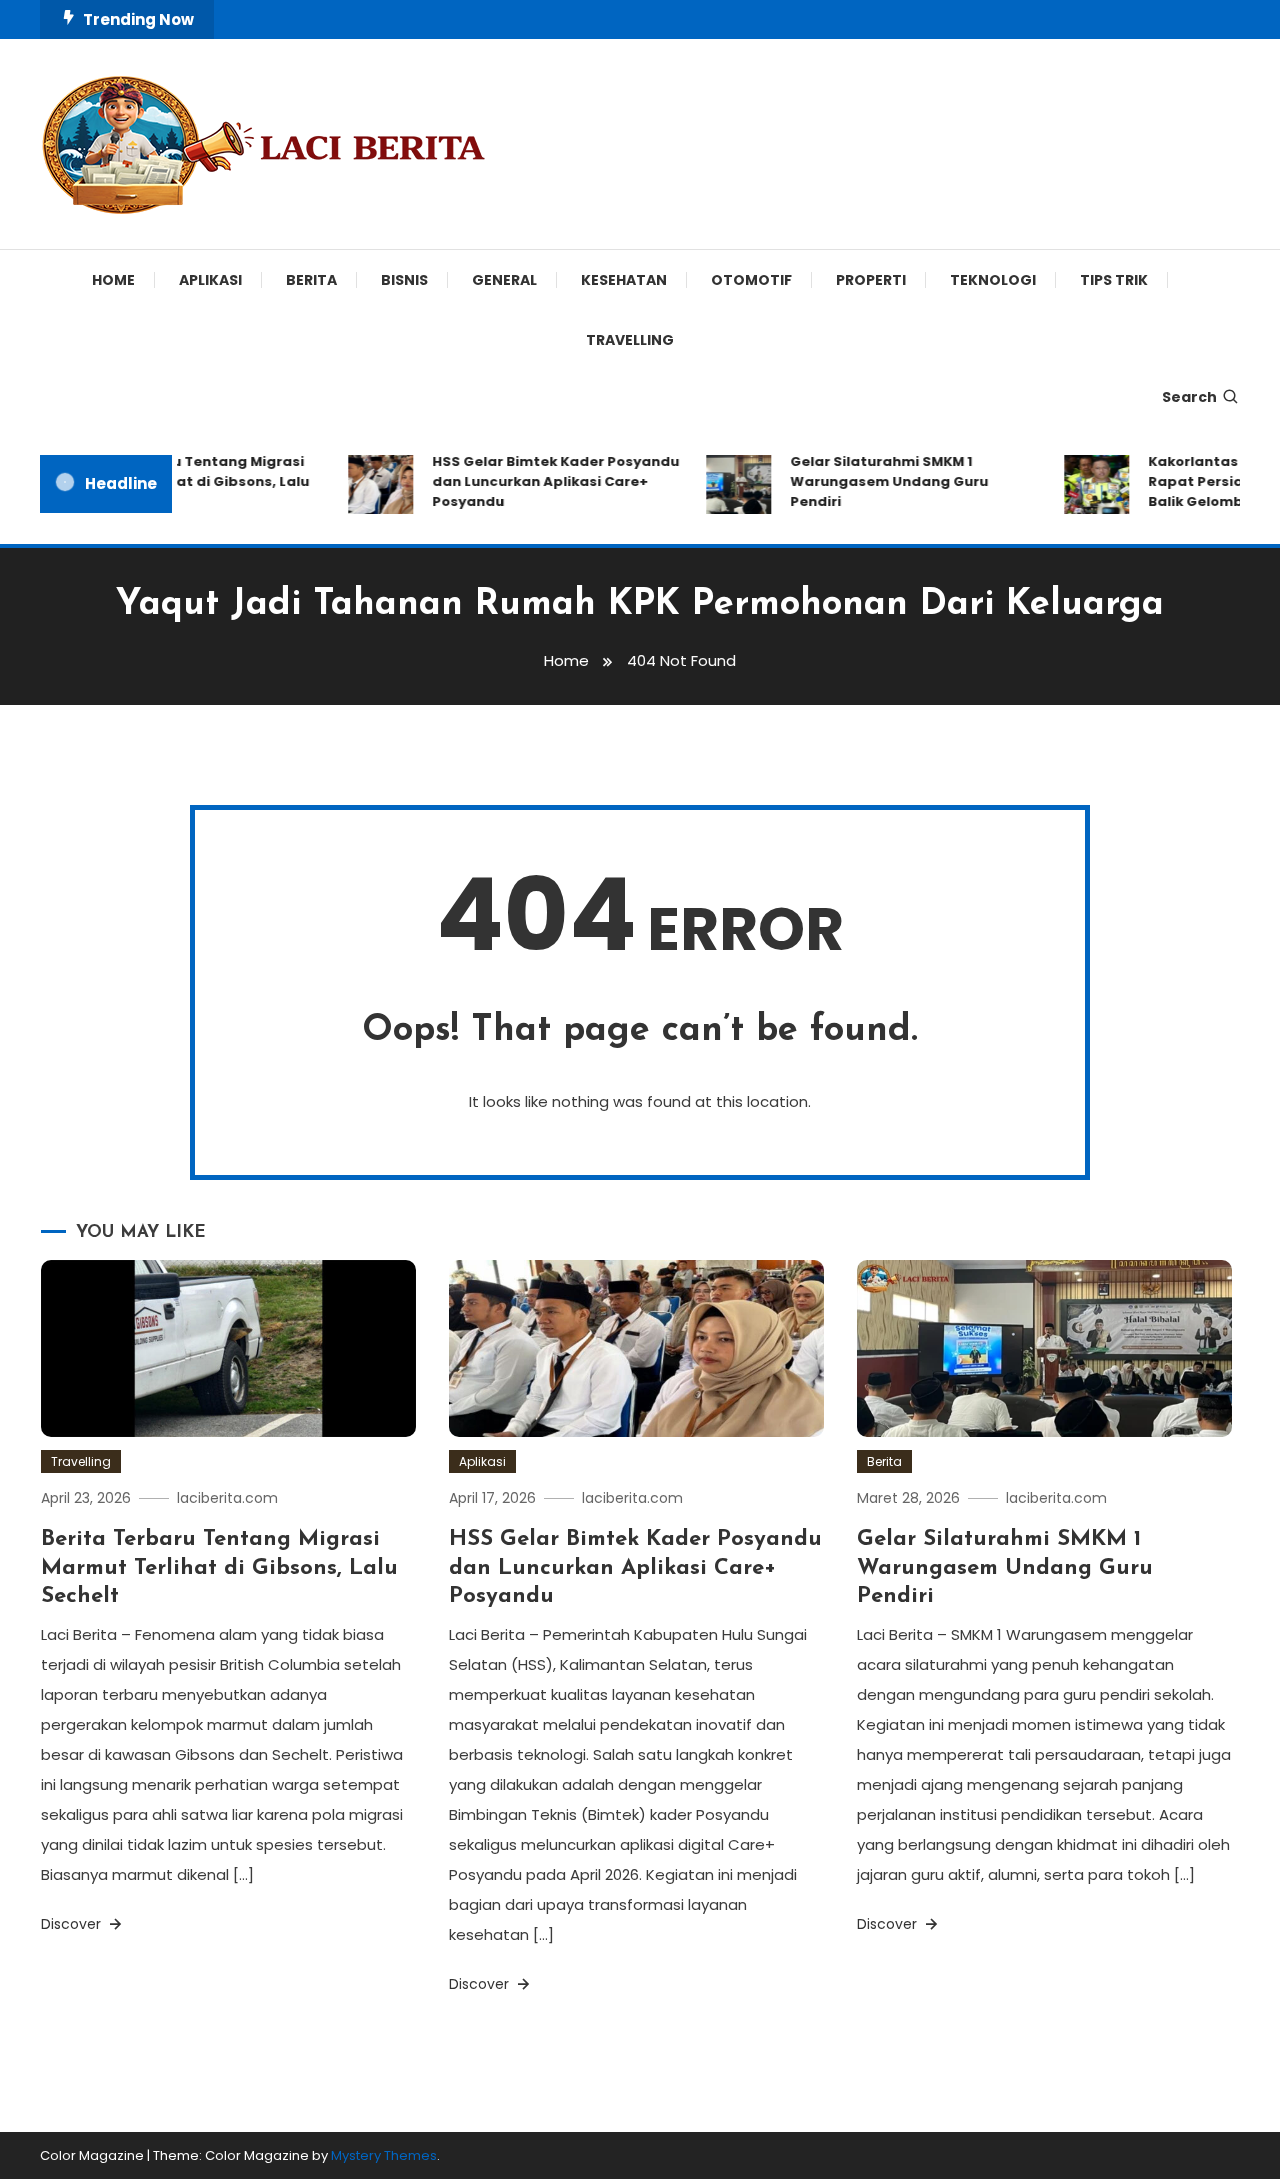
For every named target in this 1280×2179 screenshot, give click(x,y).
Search (1189, 397)
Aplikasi (210, 280)
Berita (311, 280)
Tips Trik (1114, 280)
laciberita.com (227, 1498)
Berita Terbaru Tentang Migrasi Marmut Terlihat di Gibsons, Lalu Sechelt (175, 481)
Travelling (630, 340)
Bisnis (404, 280)
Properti (871, 280)
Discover (73, 1924)
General (504, 280)
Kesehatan (624, 280)
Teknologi (993, 280)
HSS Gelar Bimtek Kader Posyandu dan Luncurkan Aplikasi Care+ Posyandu (539, 481)
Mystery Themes (384, 2155)
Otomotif (751, 280)
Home (113, 280)
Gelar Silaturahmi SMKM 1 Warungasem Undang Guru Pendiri (873, 481)
